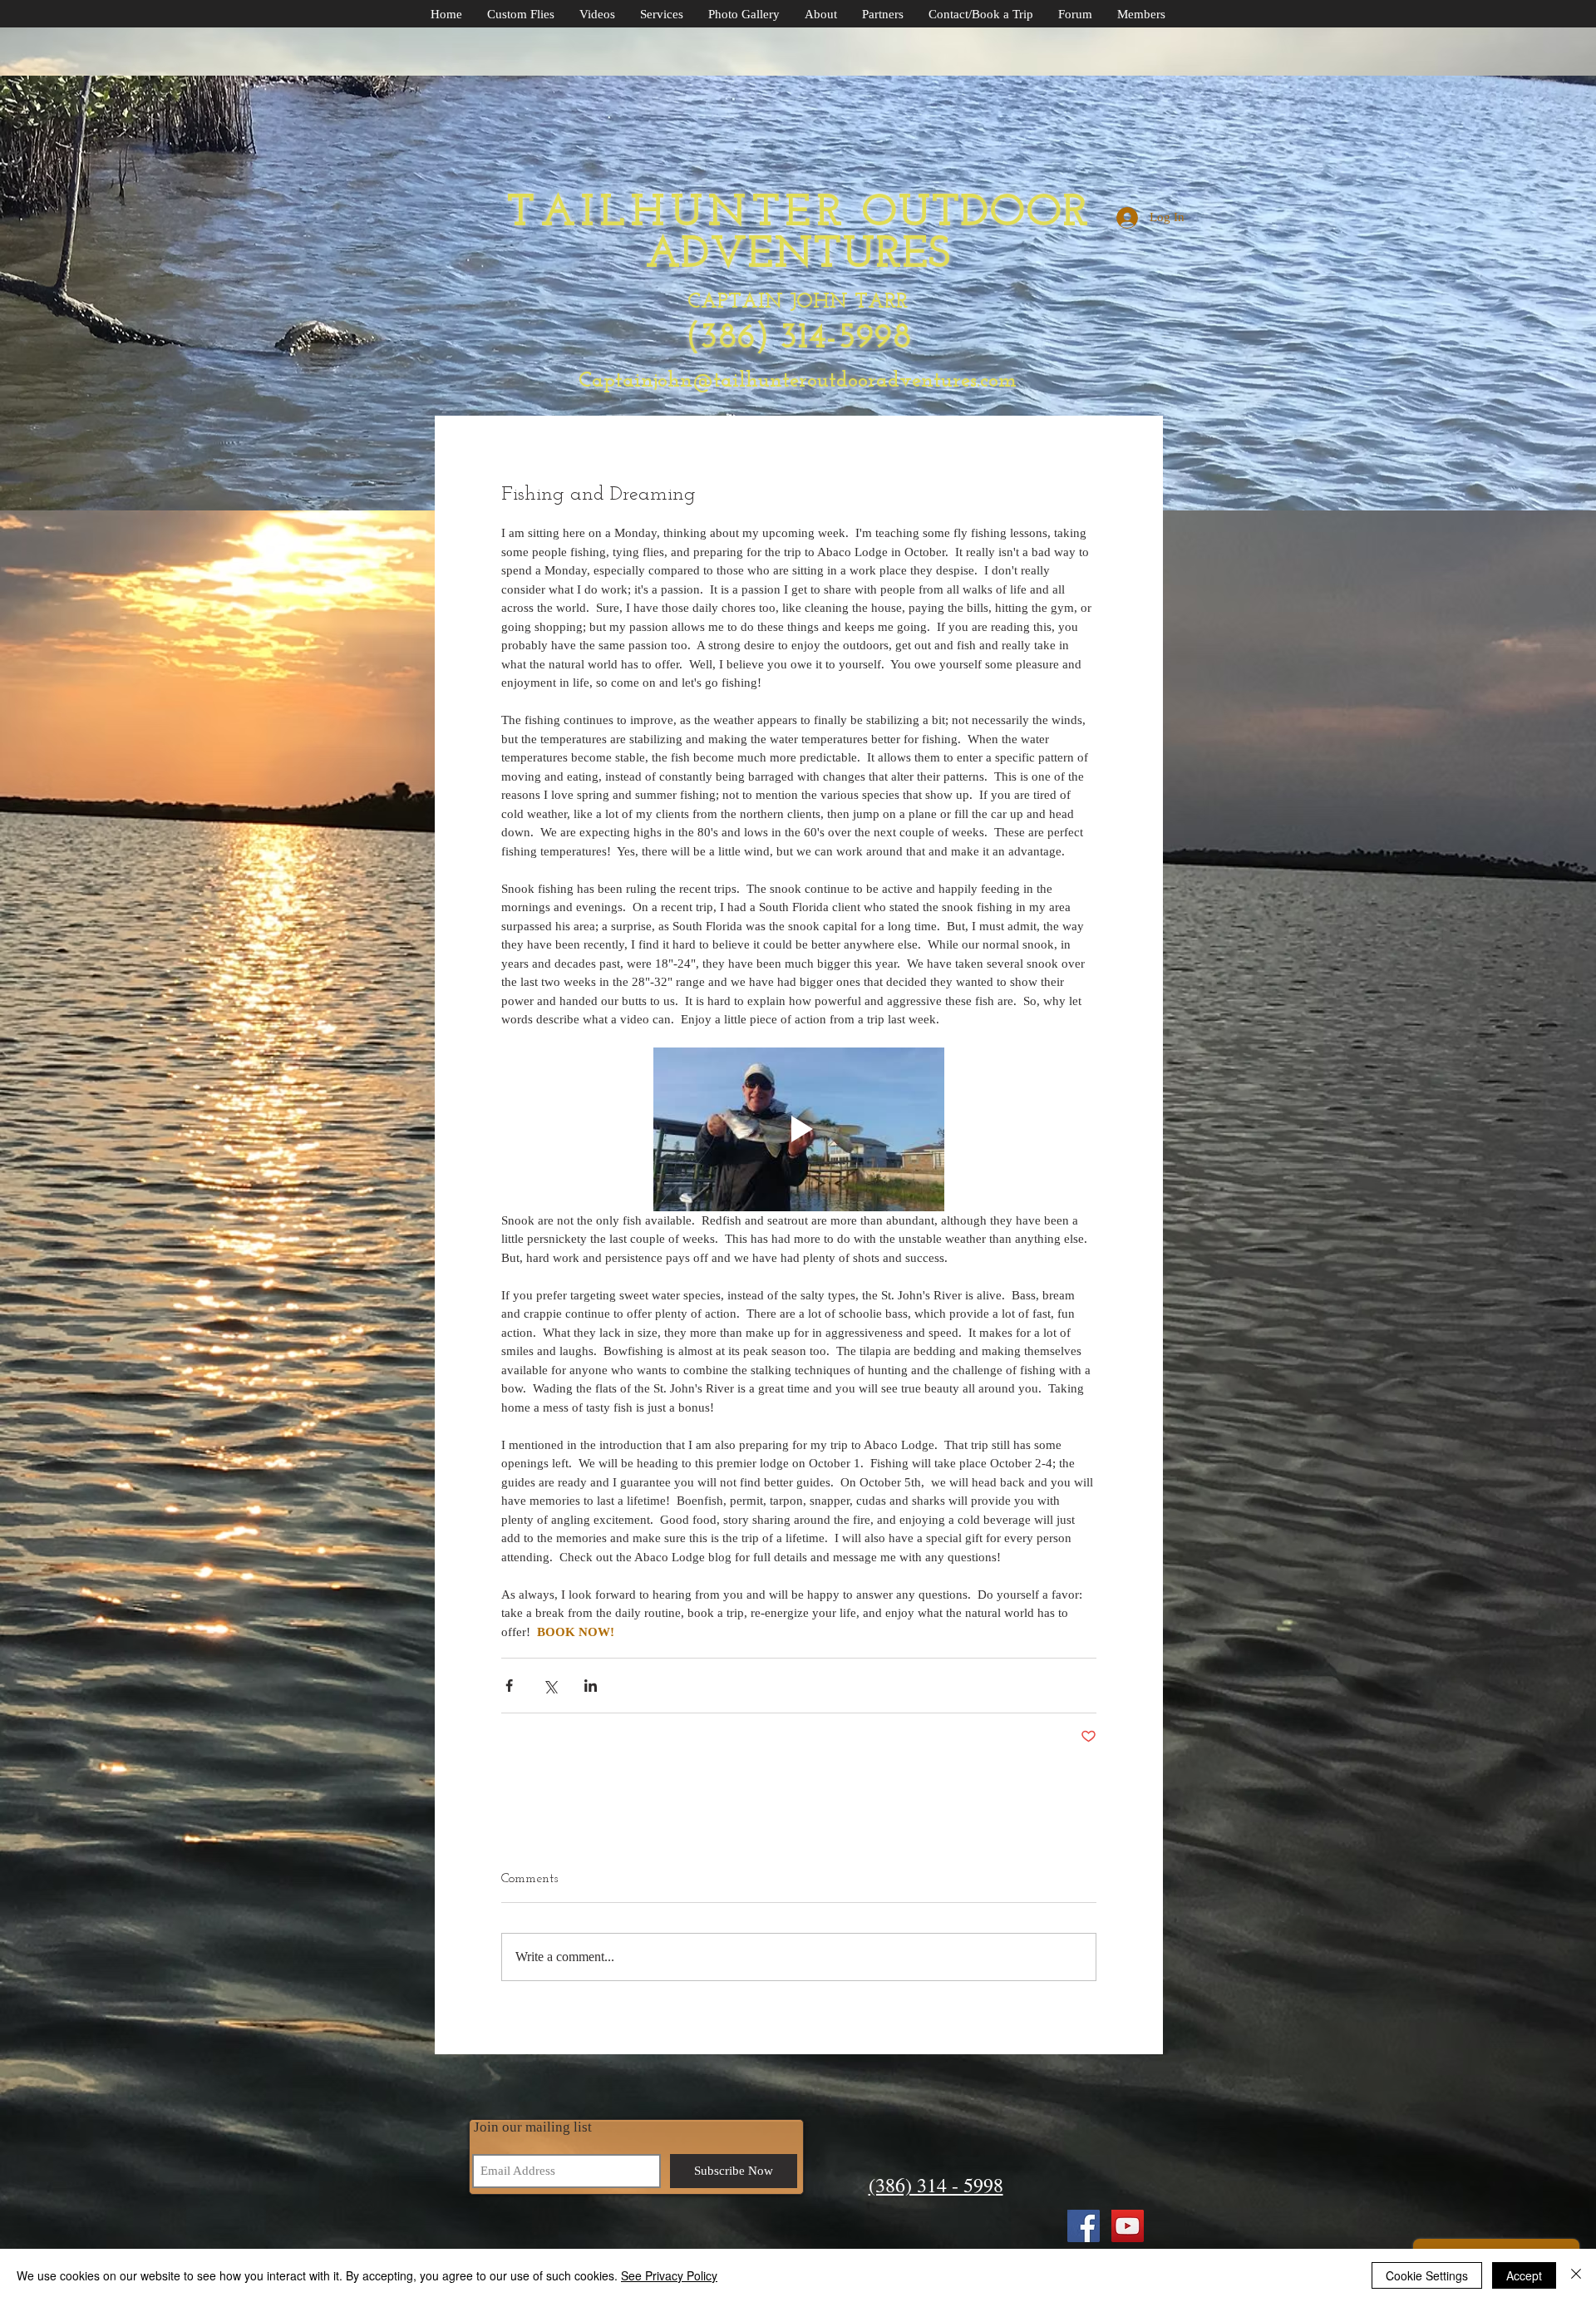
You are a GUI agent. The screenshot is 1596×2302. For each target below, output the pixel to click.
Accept (1524, 2275)
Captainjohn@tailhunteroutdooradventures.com (798, 381)
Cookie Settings (1427, 2275)
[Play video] (799, 1129)
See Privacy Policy (669, 2275)
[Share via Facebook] (509, 1686)
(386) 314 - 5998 (936, 2185)
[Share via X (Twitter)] (550, 1686)
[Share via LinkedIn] (591, 1686)
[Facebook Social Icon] (1084, 2226)
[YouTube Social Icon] (1128, 2226)
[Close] (1576, 2275)
